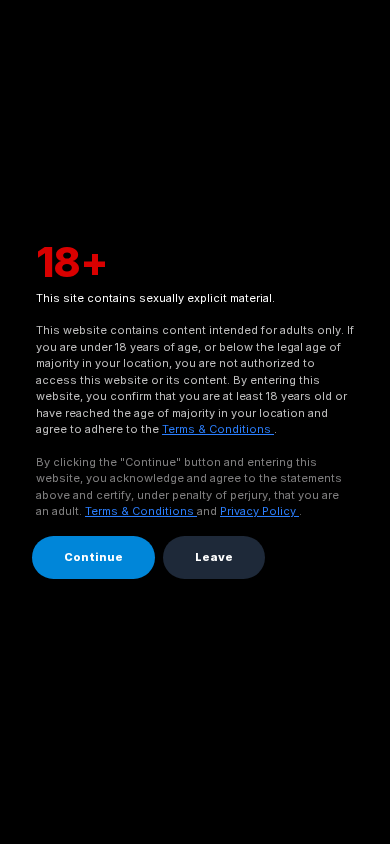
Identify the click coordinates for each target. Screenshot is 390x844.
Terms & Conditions (218, 429)
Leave (214, 557)
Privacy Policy (259, 511)
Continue (93, 557)
